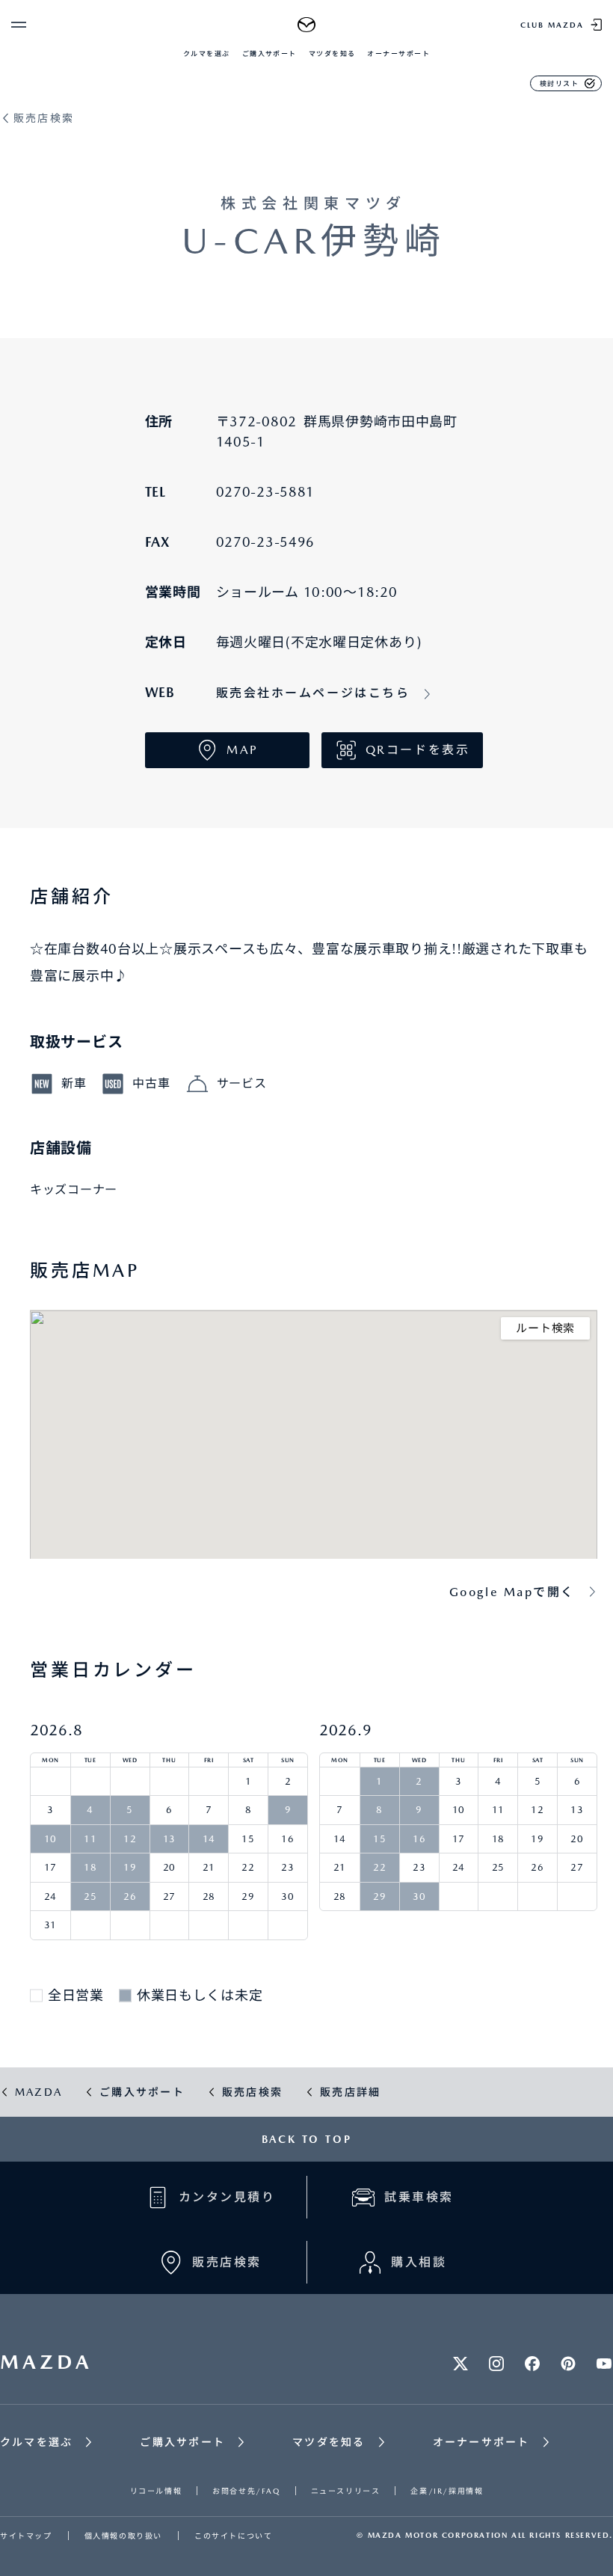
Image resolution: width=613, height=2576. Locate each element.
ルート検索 (545, 1328)
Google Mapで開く (512, 1592)
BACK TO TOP (307, 2139)
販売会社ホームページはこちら (313, 693)
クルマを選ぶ (207, 53)
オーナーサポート (398, 53)
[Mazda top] (307, 25)
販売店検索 (44, 119)
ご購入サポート (269, 53)
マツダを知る (332, 53)
